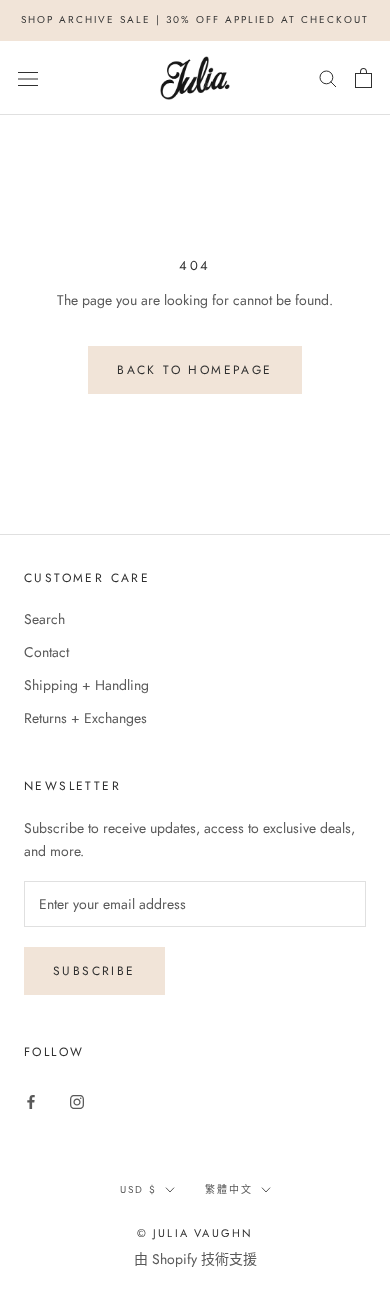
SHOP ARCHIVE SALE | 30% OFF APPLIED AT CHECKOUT (195, 19)
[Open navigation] (28, 78)
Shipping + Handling (86, 685)
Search (44, 619)
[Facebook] (31, 1100)
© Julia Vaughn (195, 1233)
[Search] (328, 77)
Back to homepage (194, 370)
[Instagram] (77, 1100)
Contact (46, 652)
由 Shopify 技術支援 (195, 1259)
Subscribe (94, 971)
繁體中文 (229, 1189)
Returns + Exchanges (85, 718)
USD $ (138, 1189)
